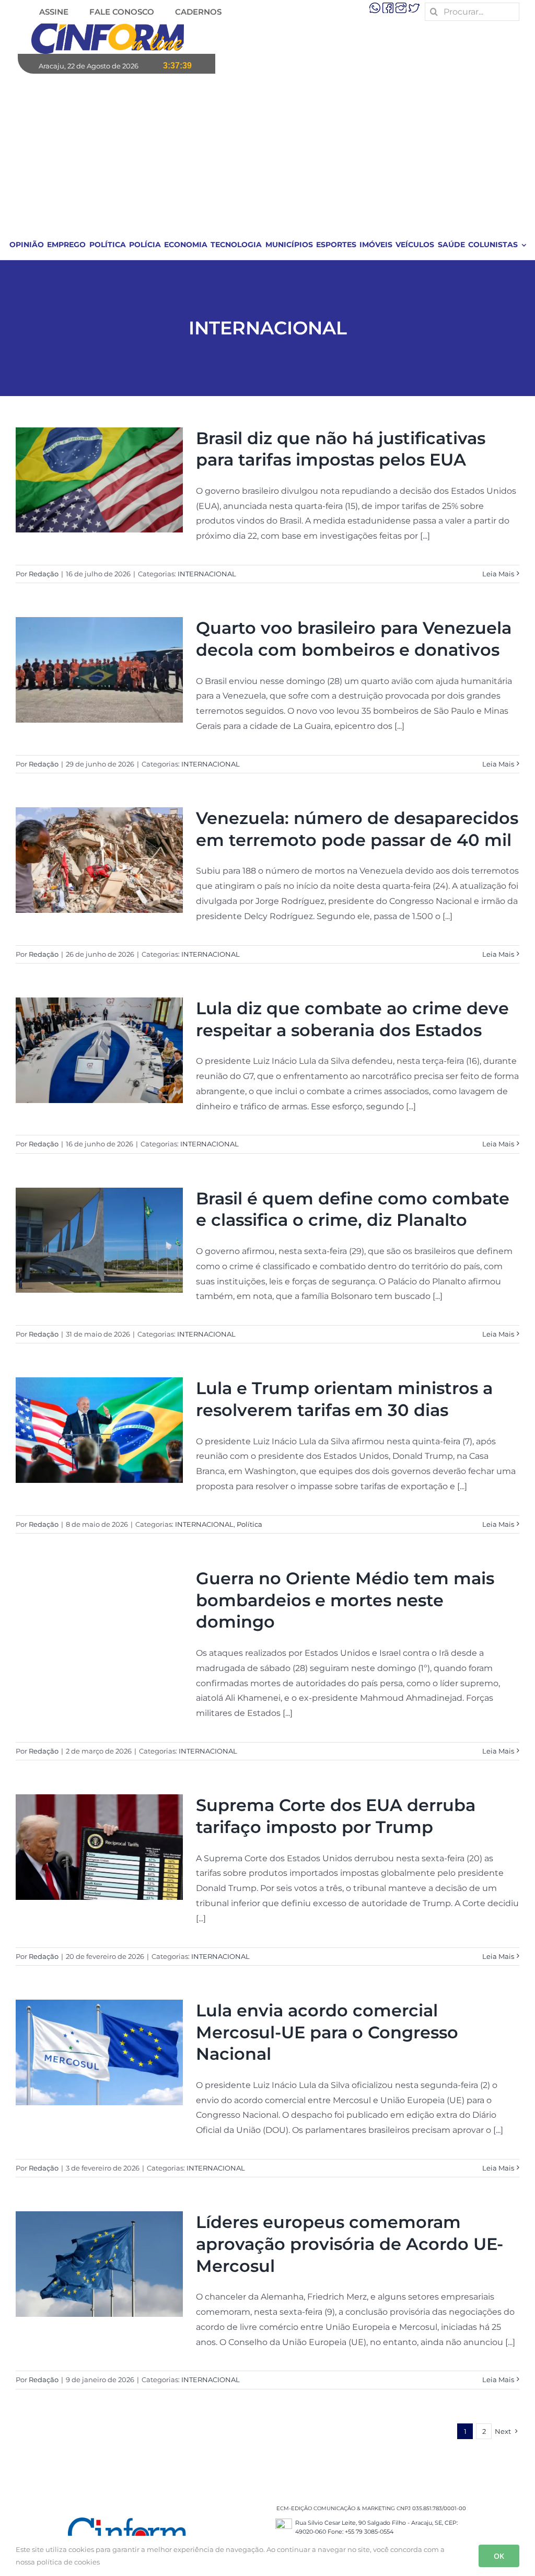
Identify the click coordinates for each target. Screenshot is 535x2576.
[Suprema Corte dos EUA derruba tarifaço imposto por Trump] (99, 1847)
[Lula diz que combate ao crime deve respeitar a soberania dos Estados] (99, 1050)
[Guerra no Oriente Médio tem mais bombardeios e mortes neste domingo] (99, 1620)
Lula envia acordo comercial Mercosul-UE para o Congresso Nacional (327, 2032)
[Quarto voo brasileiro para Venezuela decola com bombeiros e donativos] (99, 670)
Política (249, 1524)
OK (499, 2556)
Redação (44, 574)
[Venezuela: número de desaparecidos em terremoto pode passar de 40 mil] (99, 860)
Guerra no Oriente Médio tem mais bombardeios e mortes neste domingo (345, 1600)
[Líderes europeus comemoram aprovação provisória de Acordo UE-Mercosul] (99, 2264)
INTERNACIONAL (207, 574)
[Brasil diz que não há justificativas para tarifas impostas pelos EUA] (99, 480)
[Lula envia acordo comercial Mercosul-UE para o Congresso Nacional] (99, 2052)
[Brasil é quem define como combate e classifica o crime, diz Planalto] (99, 1240)
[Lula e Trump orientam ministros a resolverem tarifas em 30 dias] (99, 1430)
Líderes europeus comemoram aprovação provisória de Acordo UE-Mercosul (350, 2244)
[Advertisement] (268, 152)
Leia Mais (498, 574)
